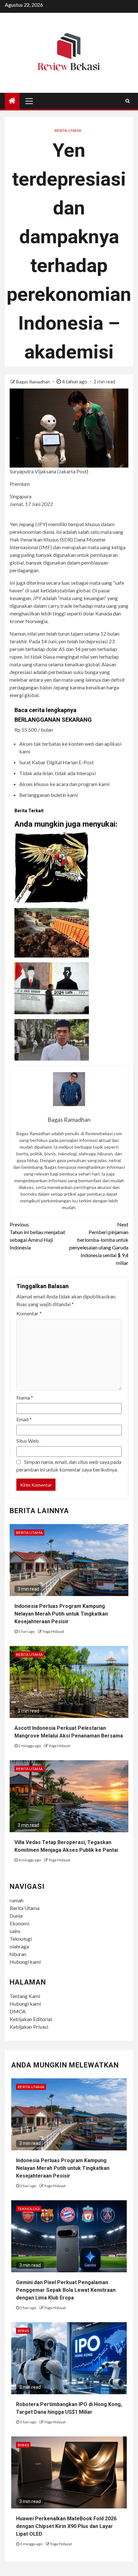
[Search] (128, 101)
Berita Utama (68, 130)
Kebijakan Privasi (29, 2027)
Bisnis (23, 2331)
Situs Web (28, 1441)
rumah (17, 1900)
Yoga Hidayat (53, 1631)
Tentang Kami (25, 1996)
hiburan (18, 1954)
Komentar (29, 1313)
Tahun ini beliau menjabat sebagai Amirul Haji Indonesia (37, 1236)
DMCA (18, 2011)
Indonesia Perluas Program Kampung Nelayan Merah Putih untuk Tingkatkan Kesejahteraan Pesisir (61, 1614)
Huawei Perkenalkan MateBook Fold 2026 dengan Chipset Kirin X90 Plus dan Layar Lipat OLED (66, 2526)
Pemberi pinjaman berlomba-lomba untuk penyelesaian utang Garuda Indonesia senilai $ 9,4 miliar (99, 1244)
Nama (25, 1397)
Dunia (16, 1916)
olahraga (19, 1946)
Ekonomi (19, 1923)
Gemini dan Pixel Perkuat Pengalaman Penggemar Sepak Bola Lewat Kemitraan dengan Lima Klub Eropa (66, 2290)
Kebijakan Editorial (31, 2019)
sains (15, 1931)
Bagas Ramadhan (34, 382)
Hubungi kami (25, 1962)
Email (24, 1419)
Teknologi (21, 1939)
